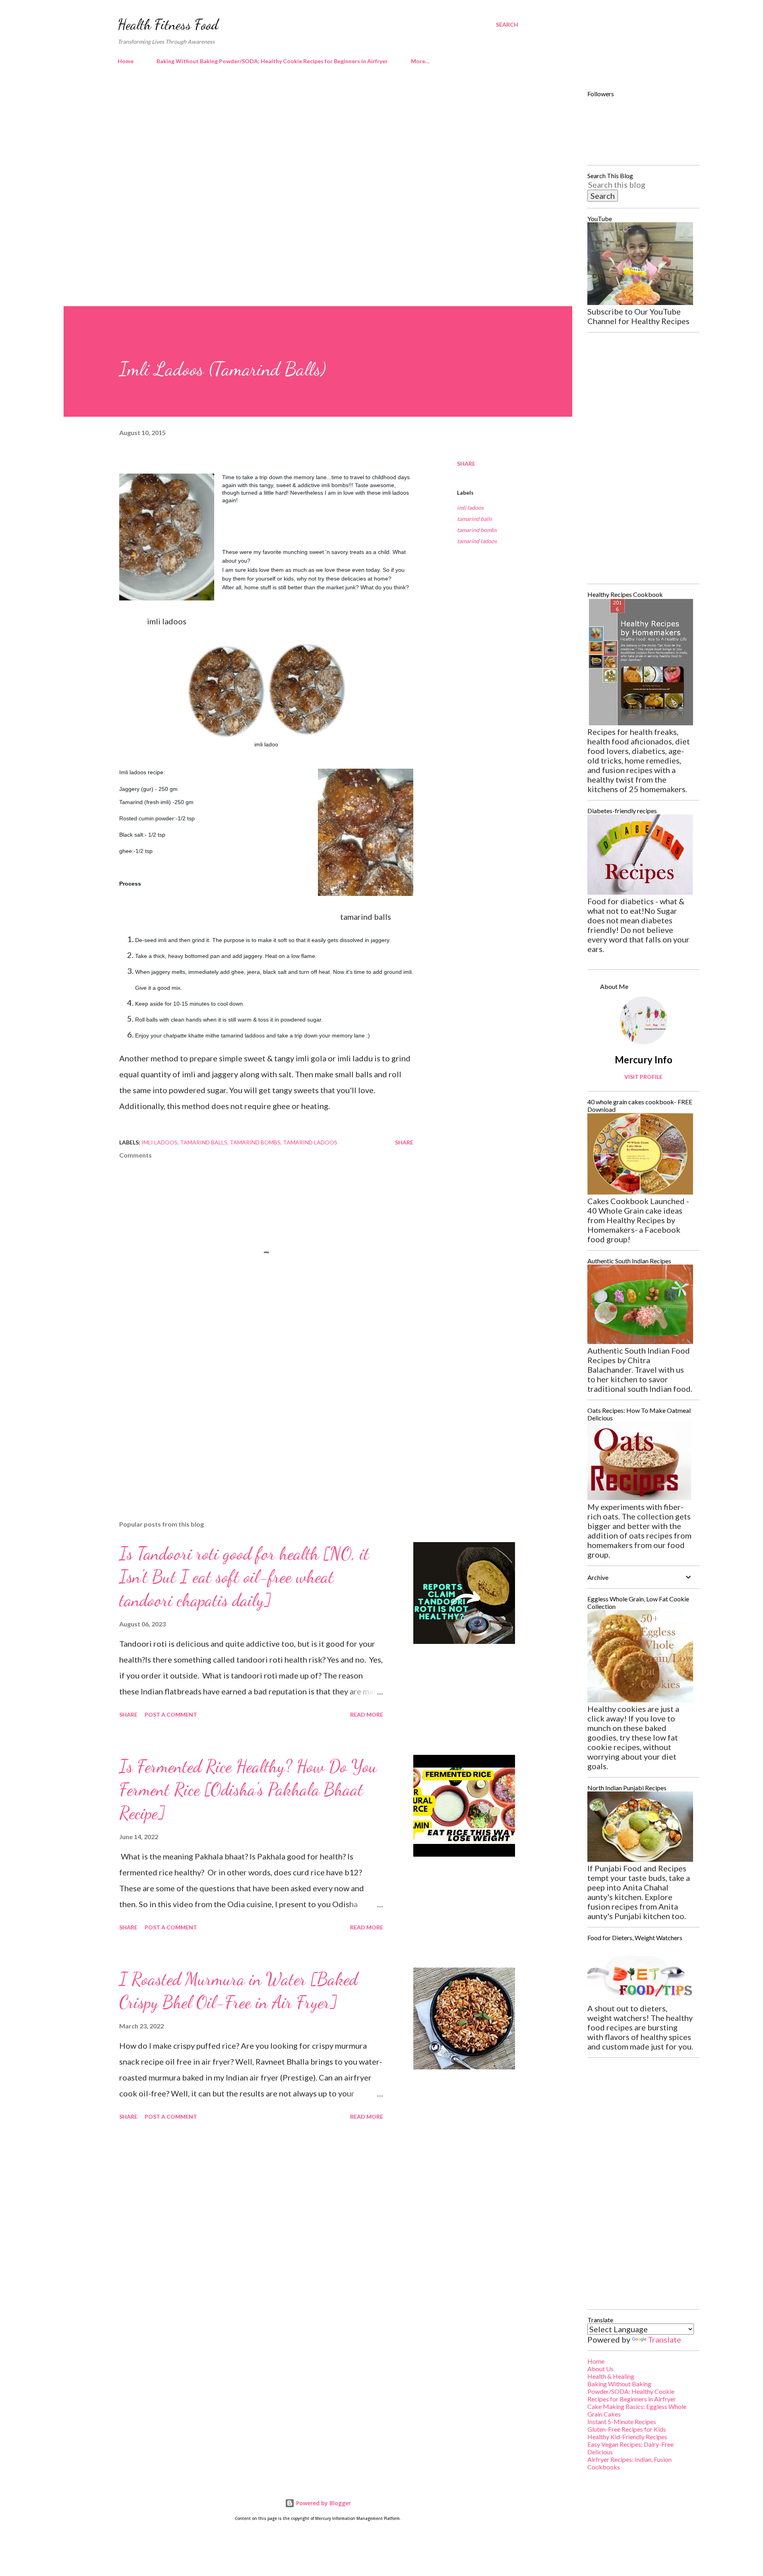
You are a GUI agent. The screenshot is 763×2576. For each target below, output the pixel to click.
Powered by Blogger (323, 2503)
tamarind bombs (477, 530)
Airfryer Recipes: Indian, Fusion (629, 2459)
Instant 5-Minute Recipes (622, 2422)
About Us (600, 2369)
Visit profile (643, 1077)
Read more (367, 1714)
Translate (664, 2339)
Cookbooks (604, 2467)
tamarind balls (474, 519)
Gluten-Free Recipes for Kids (627, 2429)
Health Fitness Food (168, 24)
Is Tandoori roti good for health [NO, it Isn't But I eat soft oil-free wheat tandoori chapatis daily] (244, 1577)
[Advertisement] (302, 139)
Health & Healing (611, 2376)
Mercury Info (644, 1060)
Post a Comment (171, 1714)
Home (126, 61)
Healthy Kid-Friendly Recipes (627, 2437)
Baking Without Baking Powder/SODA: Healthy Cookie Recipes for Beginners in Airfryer (272, 61)
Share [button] (466, 463)
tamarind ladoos (477, 541)
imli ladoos (470, 508)
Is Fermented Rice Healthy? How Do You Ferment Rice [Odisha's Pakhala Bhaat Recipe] (248, 1790)
